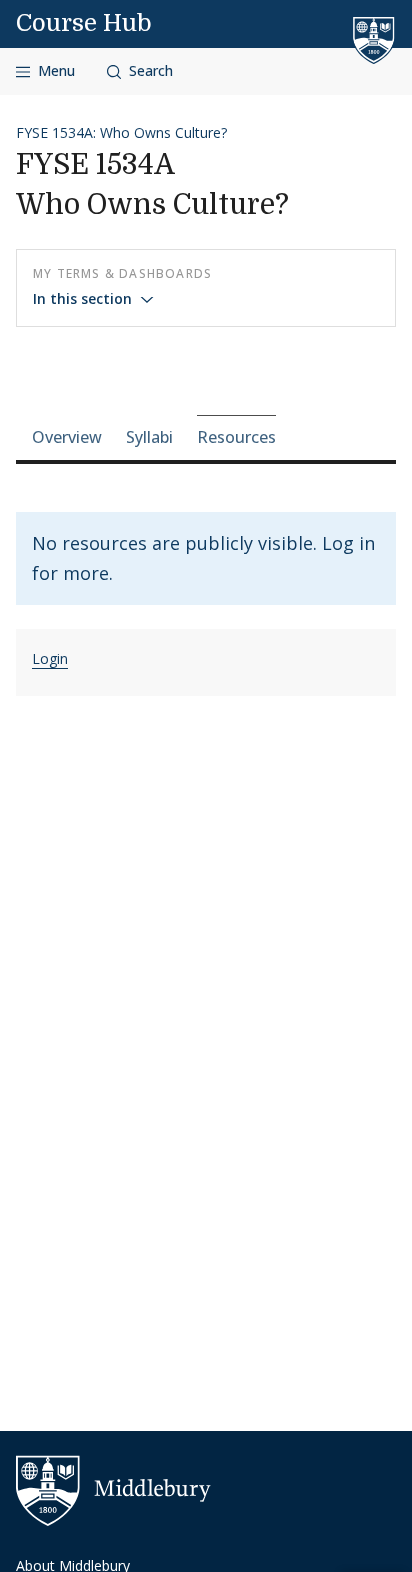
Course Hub (84, 23)
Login (50, 658)
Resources (236, 437)
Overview (67, 437)
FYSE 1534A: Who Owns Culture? (121, 132)
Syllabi (149, 437)
